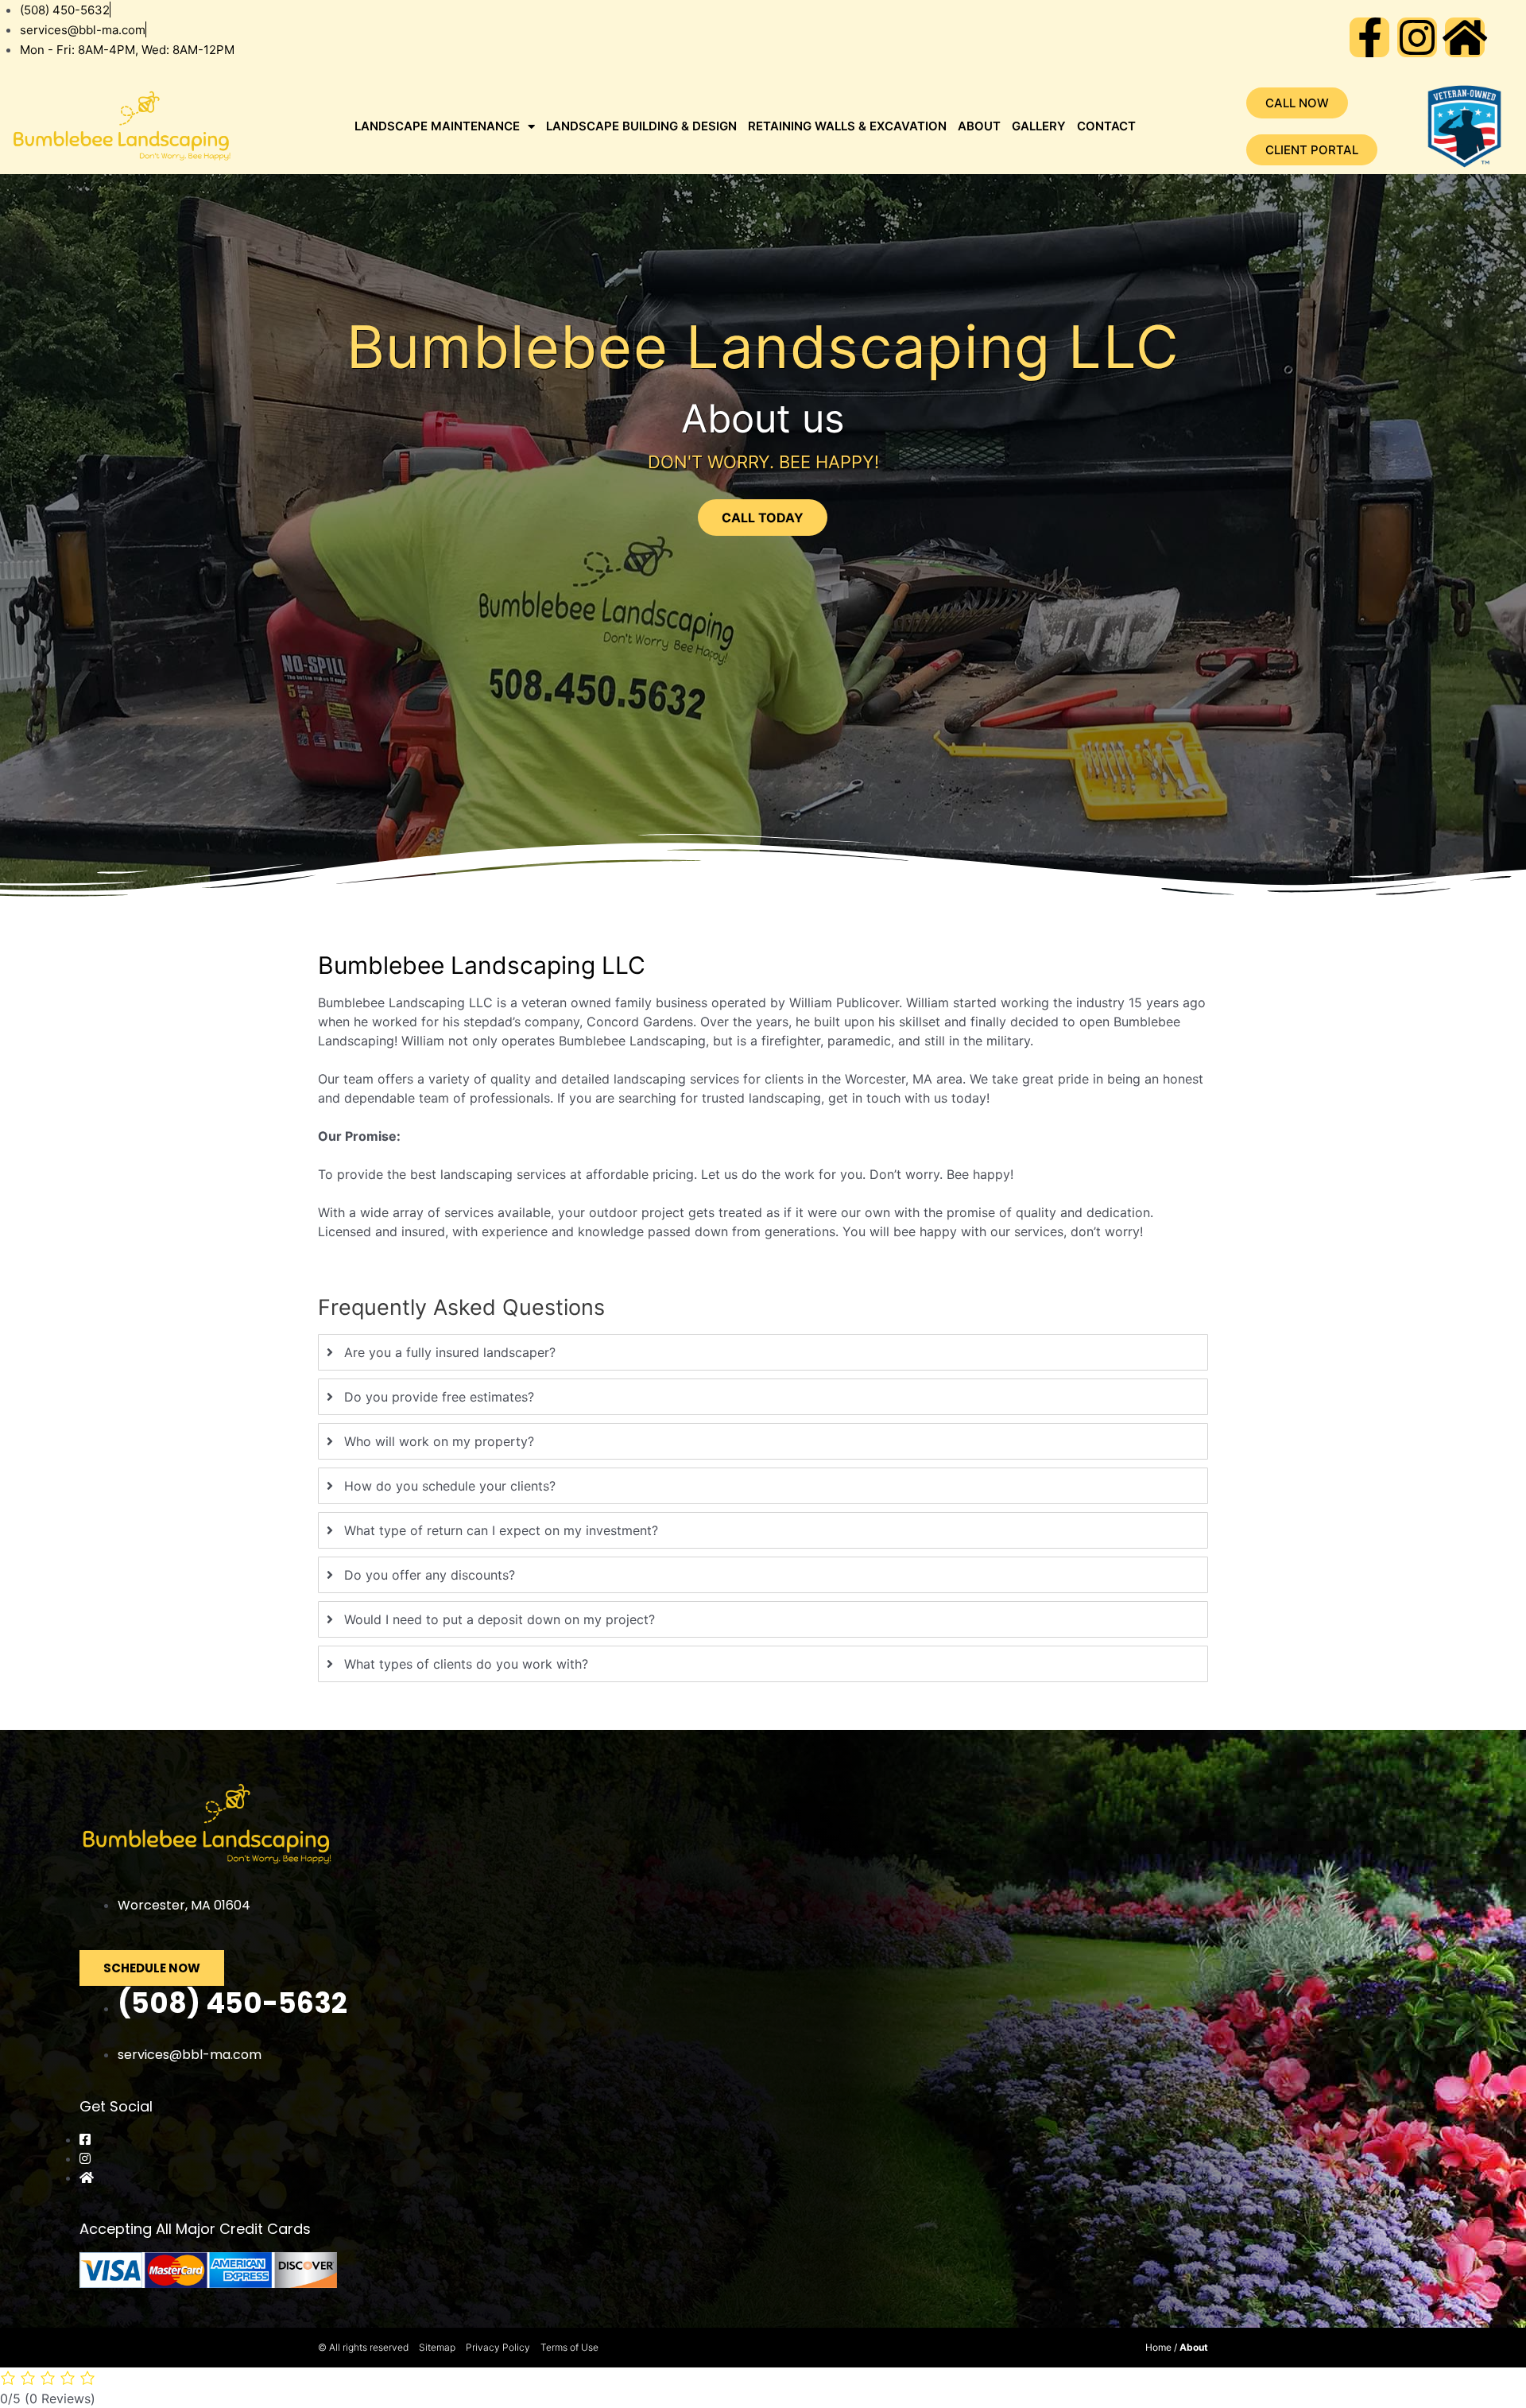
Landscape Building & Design (641, 126)
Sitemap (437, 2347)
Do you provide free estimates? (439, 1397)
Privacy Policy (498, 2347)
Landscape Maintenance (437, 126)
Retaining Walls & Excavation (847, 126)
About (979, 126)
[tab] (763, 1352)
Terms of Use (569, 2347)
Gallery (1039, 126)
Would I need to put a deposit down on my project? (500, 1619)
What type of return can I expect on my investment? (501, 1530)
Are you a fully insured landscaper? (450, 1352)
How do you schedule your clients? (450, 1486)
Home (1158, 2347)
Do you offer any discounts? (430, 1575)
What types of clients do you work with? (466, 1664)
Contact (1106, 126)
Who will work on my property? (439, 1441)
